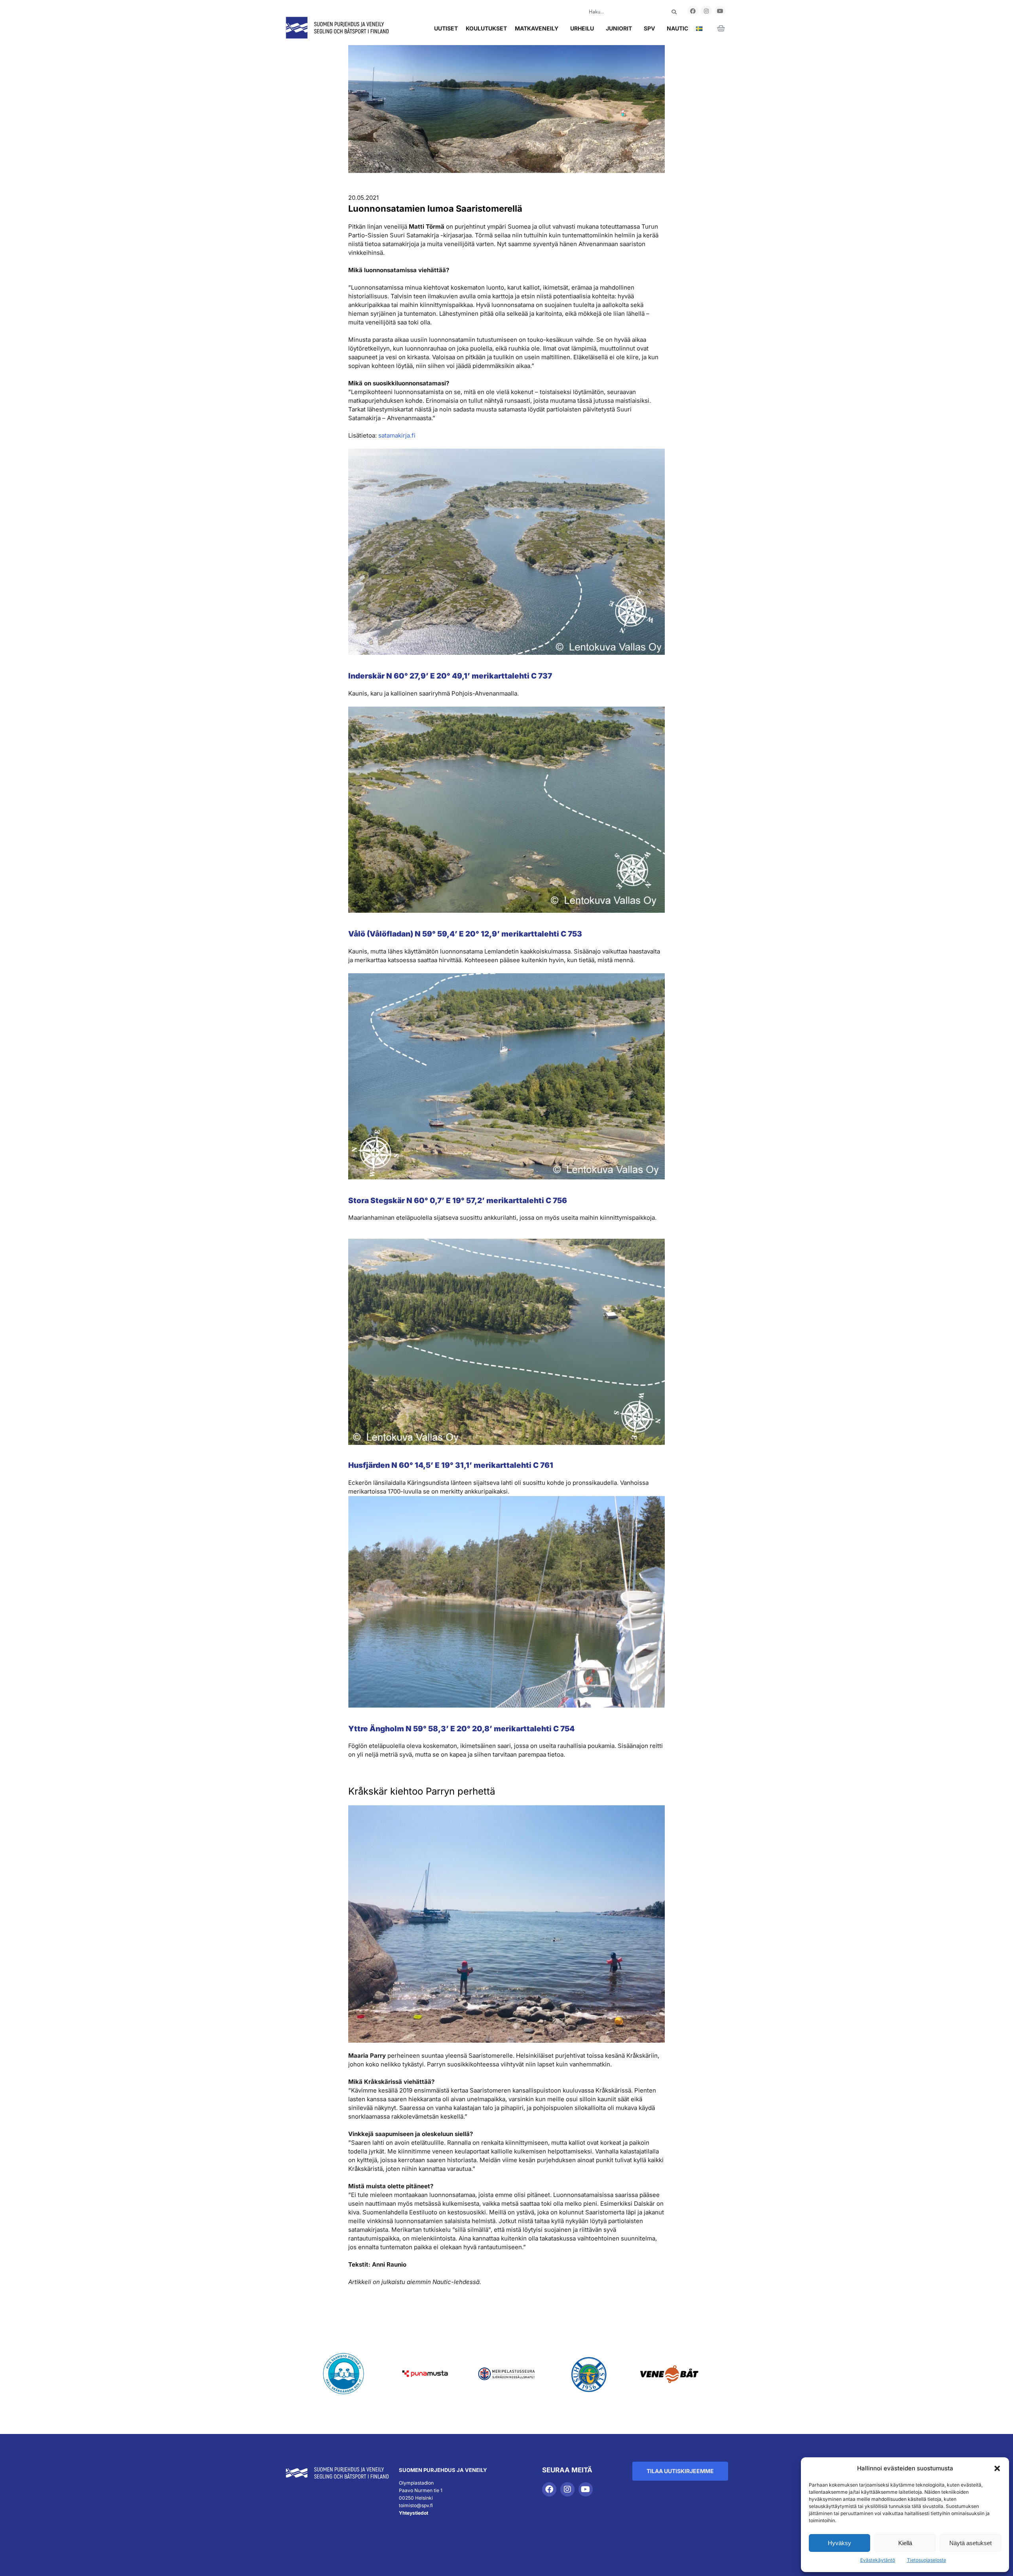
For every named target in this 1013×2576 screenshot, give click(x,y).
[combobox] (621, 12)
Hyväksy (839, 2543)
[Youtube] (720, 11)
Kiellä (905, 2543)
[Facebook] (693, 11)
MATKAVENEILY (537, 28)
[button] (997, 2468)
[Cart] (721, 28)
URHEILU (582, 28)
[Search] (674, 12)
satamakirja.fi (397, 435)
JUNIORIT (619, 28)
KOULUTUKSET (486, 28)
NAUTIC (677, 28)
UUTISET (446, 28)
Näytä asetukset (970, 2543)
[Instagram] (706, 11)
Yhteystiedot (414, 2513)
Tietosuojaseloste (927, 2560)
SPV (649, 28)
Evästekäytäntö (878, 2560)
